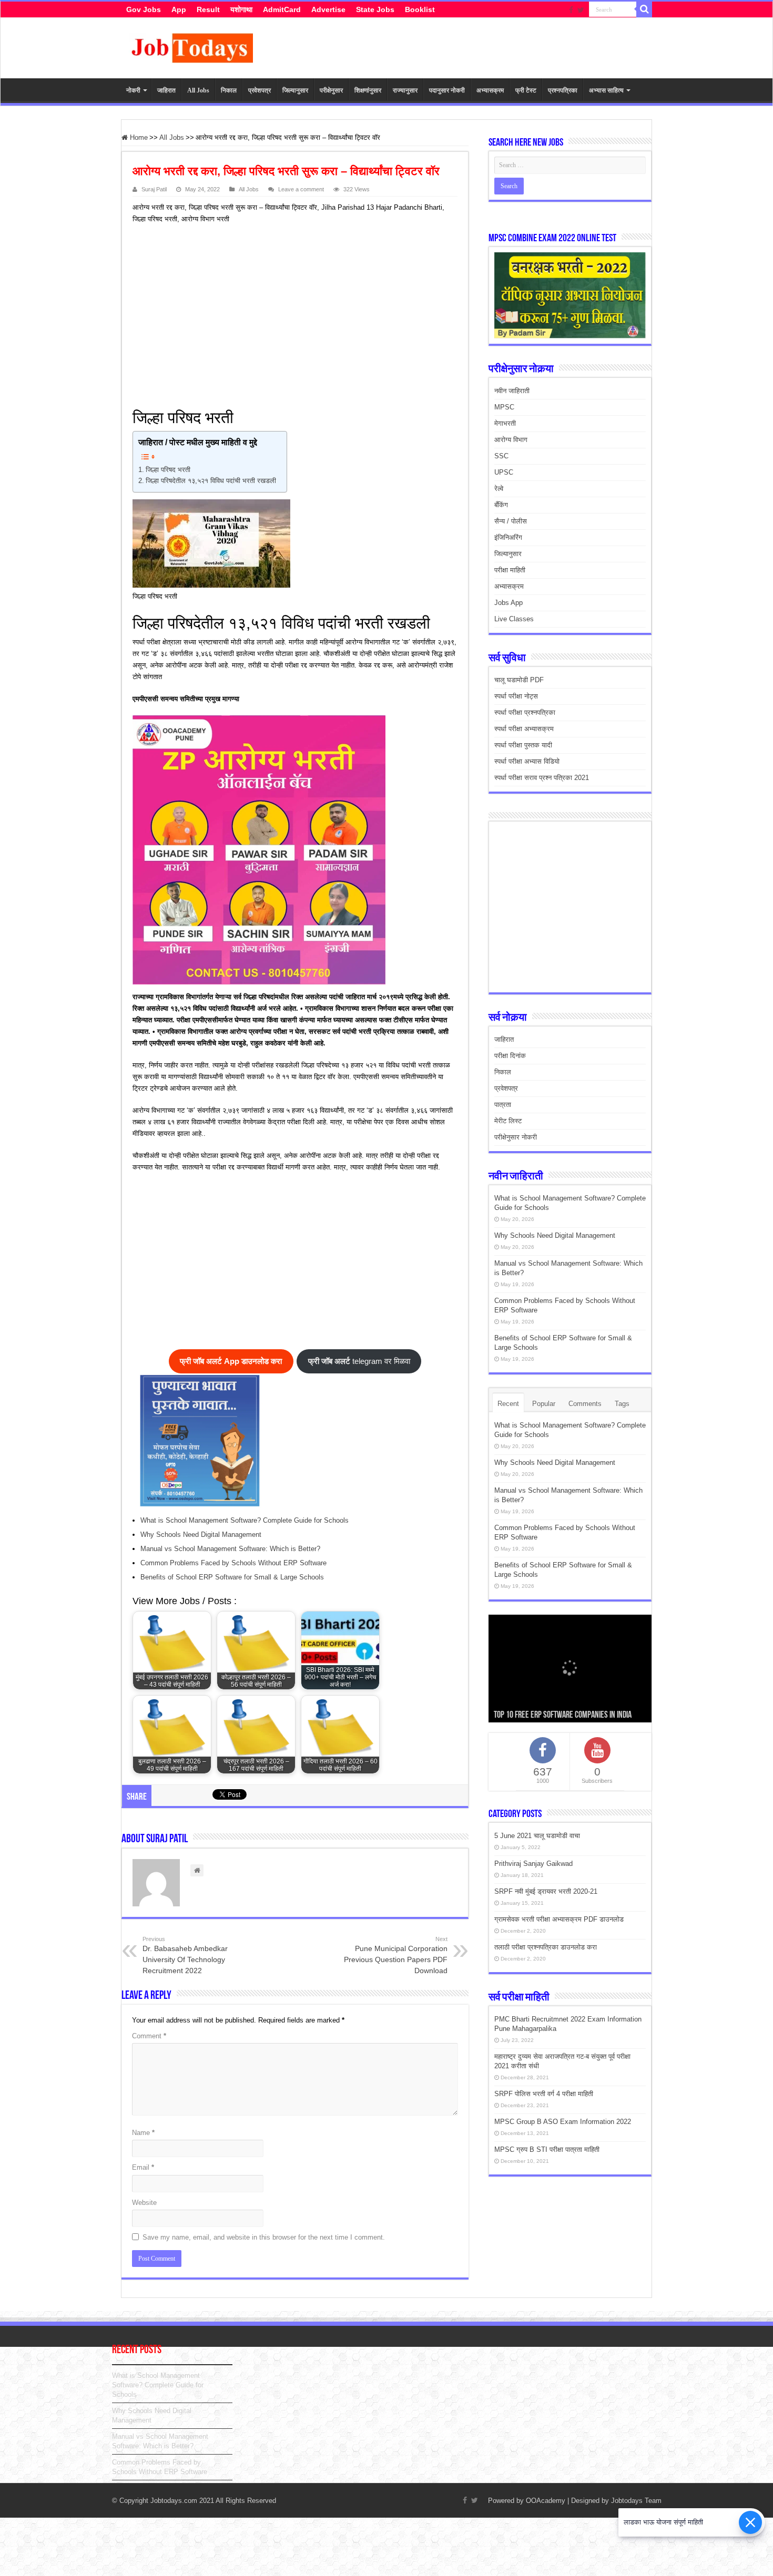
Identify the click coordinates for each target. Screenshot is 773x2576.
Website (144, 2203)
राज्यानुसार (405, 90)
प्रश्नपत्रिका (563, 90)
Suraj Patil (154, 189)
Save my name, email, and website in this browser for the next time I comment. (264, 2237)
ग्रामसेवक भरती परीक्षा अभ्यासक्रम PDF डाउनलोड (559, 1919)
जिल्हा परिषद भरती (168, 470)
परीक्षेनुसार (331, 90)
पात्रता (503, 1105)
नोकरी (133, 90)
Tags (622, 1404)
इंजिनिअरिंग (508, 537)
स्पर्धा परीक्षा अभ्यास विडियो (527, 761)
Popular (544, 1404)
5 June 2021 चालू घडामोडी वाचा (537, 1836)
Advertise (328, 9)
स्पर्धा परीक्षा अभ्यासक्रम (524, 729)
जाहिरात (166, 90)
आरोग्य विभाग (511, 440)
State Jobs (375, 9)
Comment (149, 2036)
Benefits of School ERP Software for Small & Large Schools (232, 1577)
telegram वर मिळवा (359, 1361)
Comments (585, 1404)
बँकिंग (501, 505)
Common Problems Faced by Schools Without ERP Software (233, 1563)
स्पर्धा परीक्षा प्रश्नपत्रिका (525, 712)
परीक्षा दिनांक (510, 1056)
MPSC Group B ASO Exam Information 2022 (563, 2122)
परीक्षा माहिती (510, 570)
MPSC (504, 407)
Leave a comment (301, 189)
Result (208, 9)
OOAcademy (546, 2501)
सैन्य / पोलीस (511, 521)
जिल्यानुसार (295, 90)
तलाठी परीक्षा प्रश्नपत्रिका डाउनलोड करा (546, 1947)
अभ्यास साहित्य (606, 90)
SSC (501, 456)
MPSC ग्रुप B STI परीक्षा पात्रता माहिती (547, 2149)
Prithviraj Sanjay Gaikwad (533, 1864)
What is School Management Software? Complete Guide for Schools (245, 1520)
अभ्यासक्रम (490, 90)
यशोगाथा (241, 9)
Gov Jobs (144, 9)
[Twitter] (581, 10)
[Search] (644, 9)
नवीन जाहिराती (512, 391)
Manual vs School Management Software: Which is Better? (230, 1549)
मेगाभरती (505, 423)
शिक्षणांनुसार (368, 90)
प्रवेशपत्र (260, 90)
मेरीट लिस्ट (508, 1121)
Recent (508, 1404)
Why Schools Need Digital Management (201, 1535)
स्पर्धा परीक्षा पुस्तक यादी (523, 745)
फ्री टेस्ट (526, 90)
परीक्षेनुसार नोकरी (516, 1137)
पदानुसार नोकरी (447, 90)
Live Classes (514, 619)
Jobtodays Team (636, 2501)
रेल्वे (499, 489)
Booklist (420, 9)
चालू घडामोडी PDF (519, 680)
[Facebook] (571, 10)
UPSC (504, 472)
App (179, 9)
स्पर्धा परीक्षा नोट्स (516, 696)
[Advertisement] (290, 314)
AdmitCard (282, 9)
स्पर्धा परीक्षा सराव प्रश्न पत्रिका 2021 (542, 778)
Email (143, 2167)
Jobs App (508, 603)
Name (143, 2133)
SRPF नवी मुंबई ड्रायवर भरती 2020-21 (546, 1891)
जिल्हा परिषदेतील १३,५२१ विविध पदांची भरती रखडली (211, 481)
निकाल (229, 90)
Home (138, 137)
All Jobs (198, 90)
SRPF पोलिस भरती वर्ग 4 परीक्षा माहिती (544, 2094)
